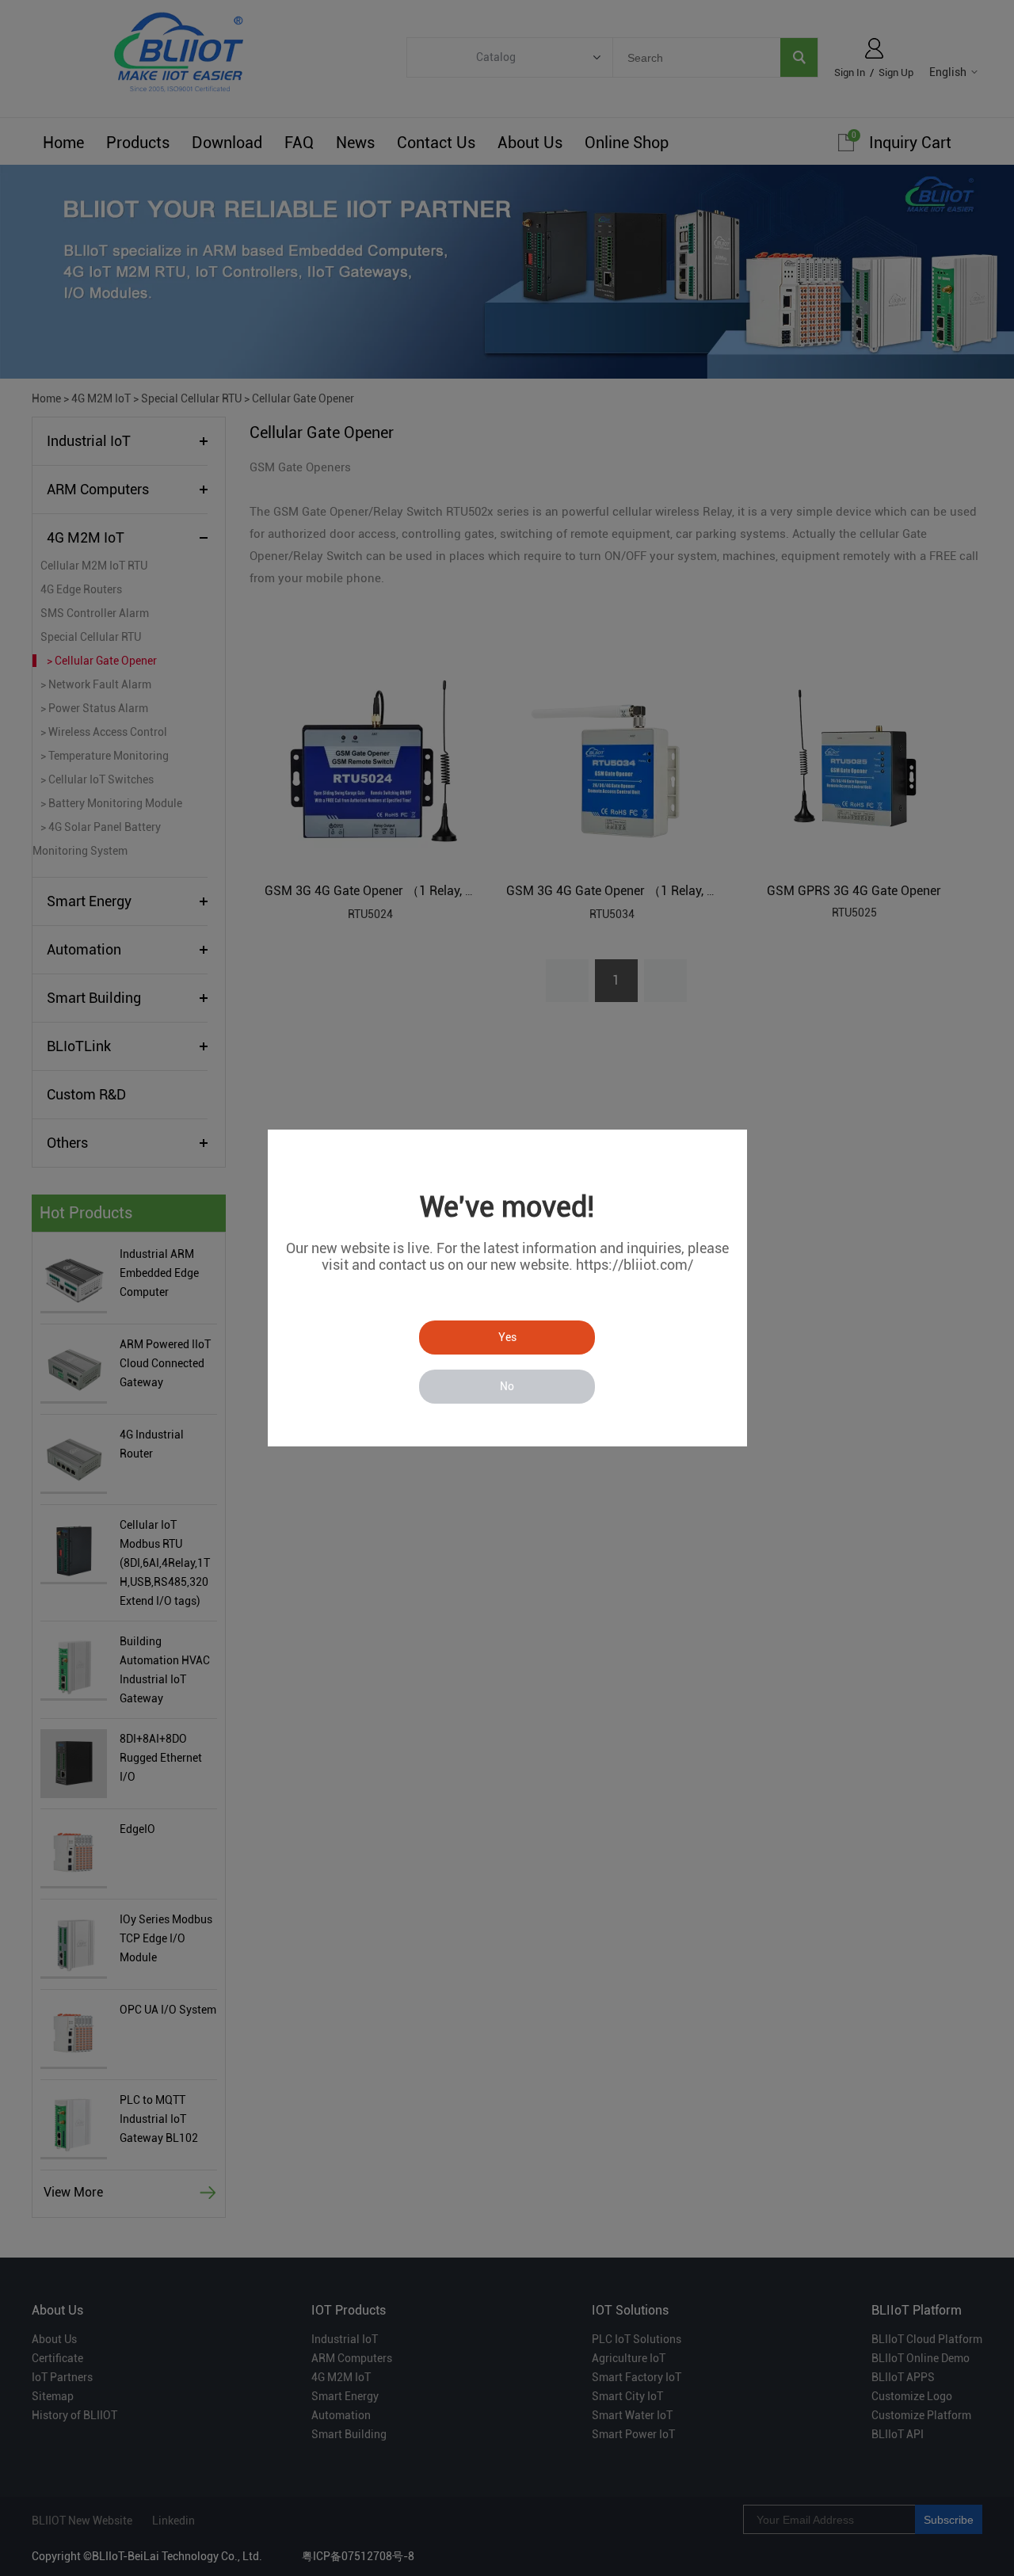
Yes (507, 1337)
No (507, 1386)
